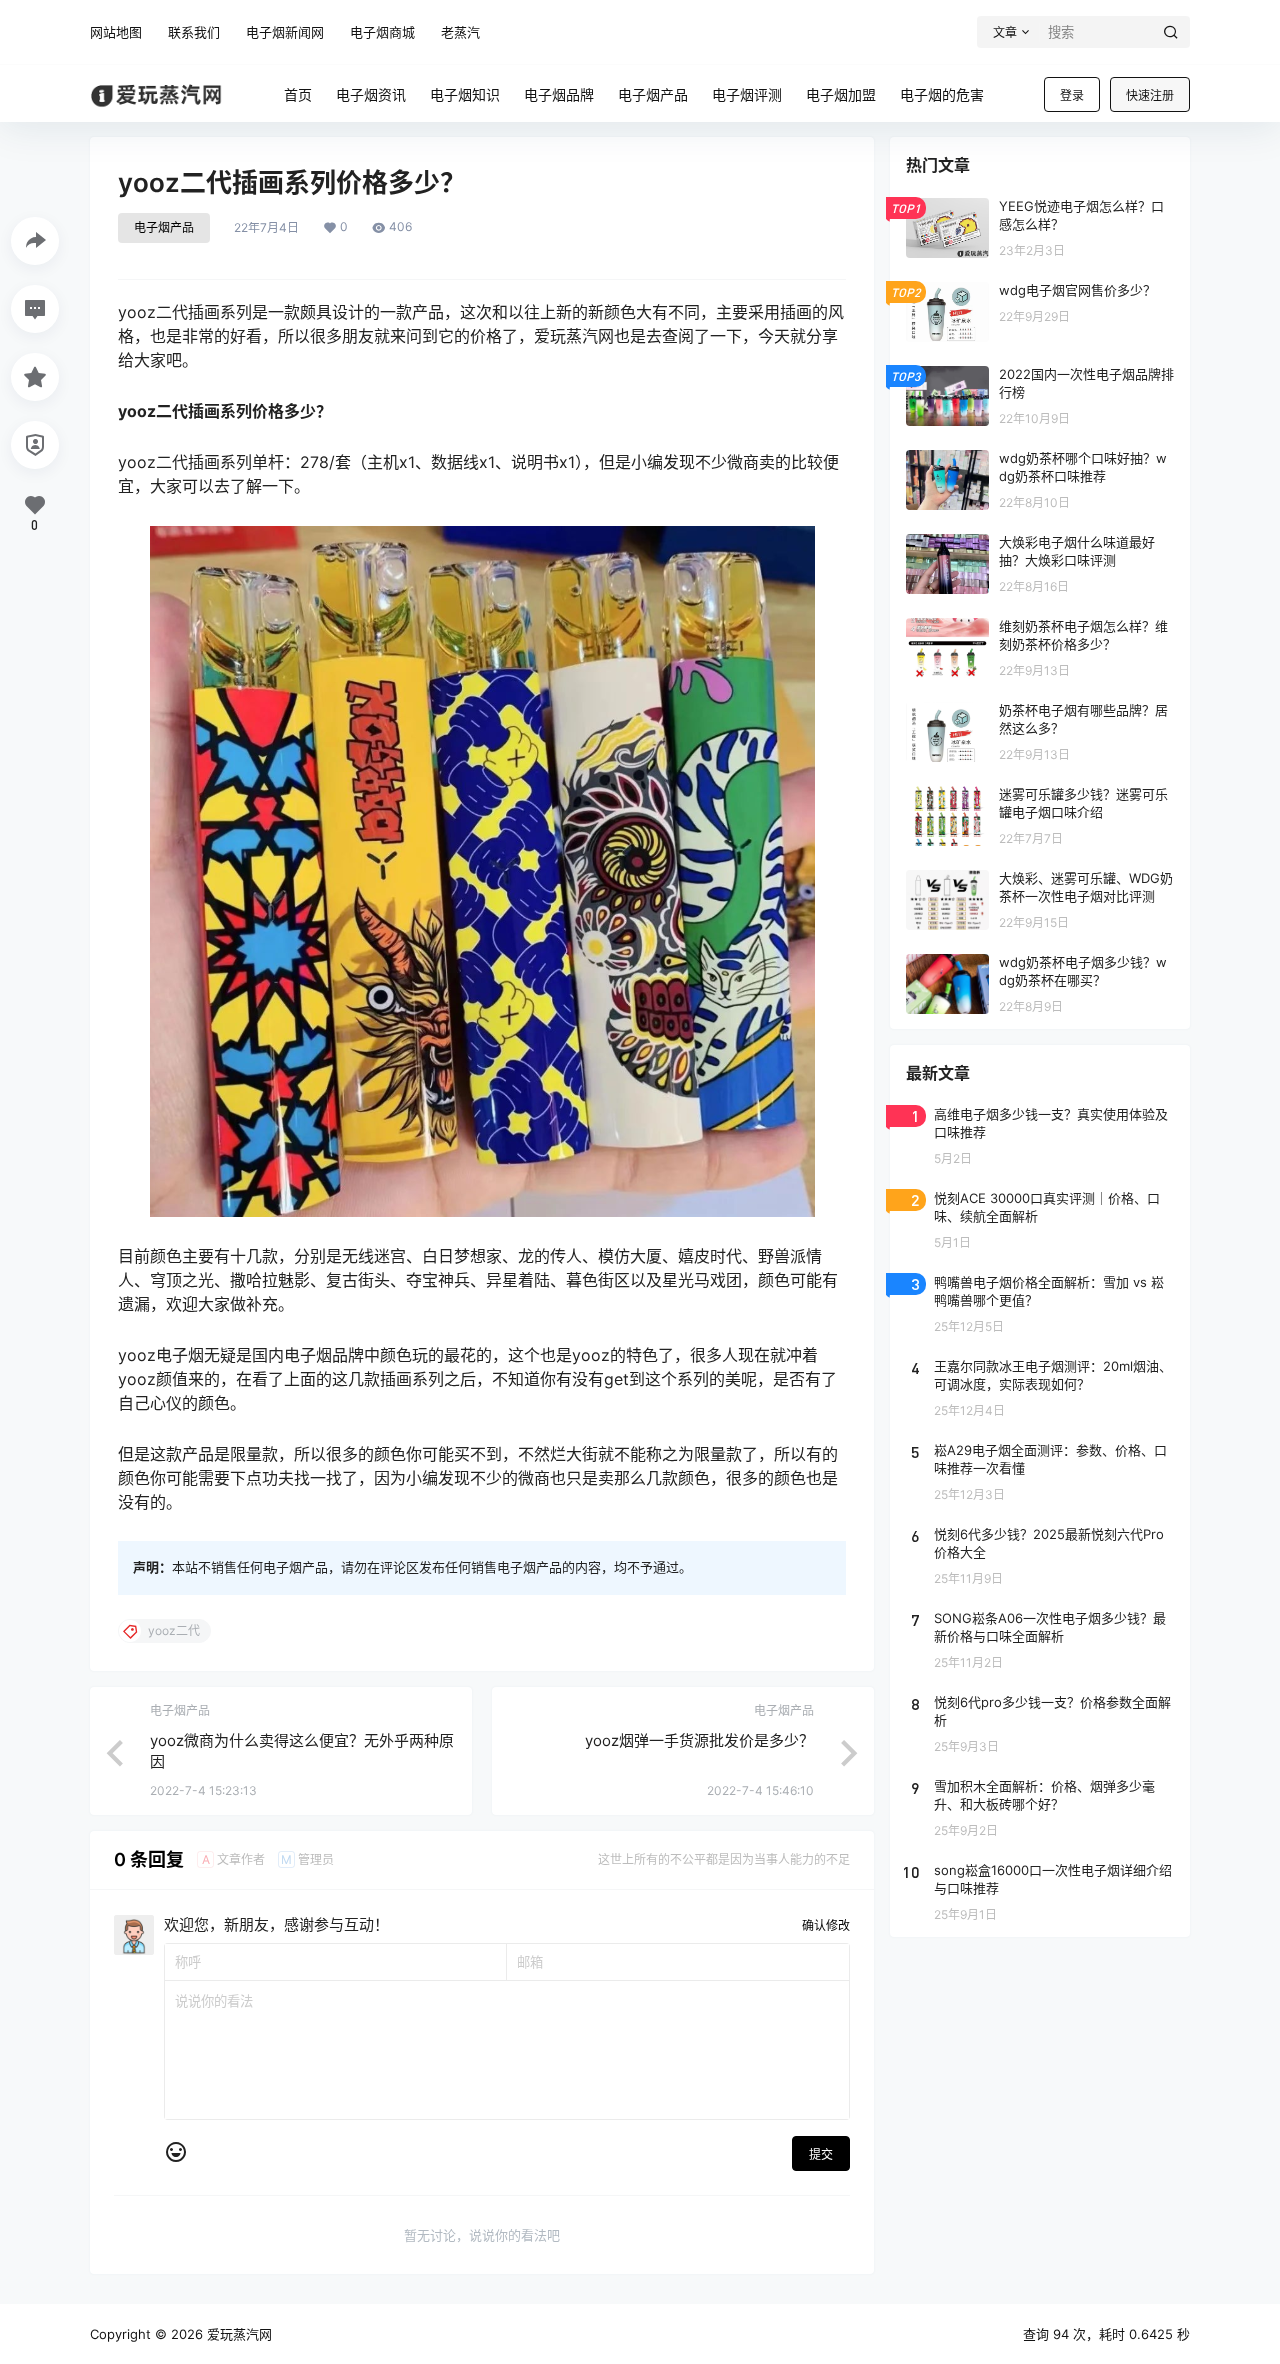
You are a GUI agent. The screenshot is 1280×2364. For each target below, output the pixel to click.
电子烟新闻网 (285, 32)
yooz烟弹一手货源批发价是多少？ (699, 1740)
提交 (821, 2154)
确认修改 (826, 1925)
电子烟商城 (382, 32)
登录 (1072, 95)
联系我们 (194, 32)
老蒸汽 (460, 32)
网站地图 (116, 32)
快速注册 (1150, 95)
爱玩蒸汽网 (237, 2334)
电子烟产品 (164, 227)
